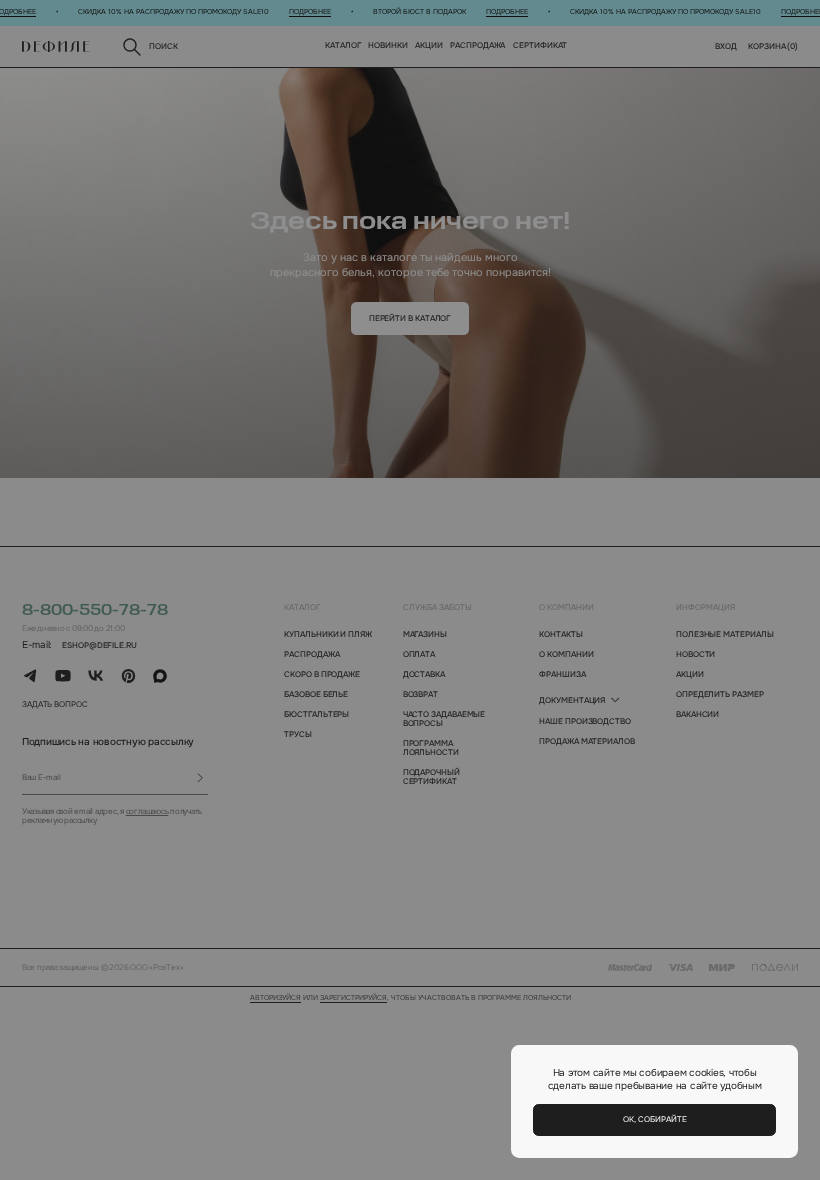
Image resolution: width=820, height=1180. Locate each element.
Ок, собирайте (655, 1119)
